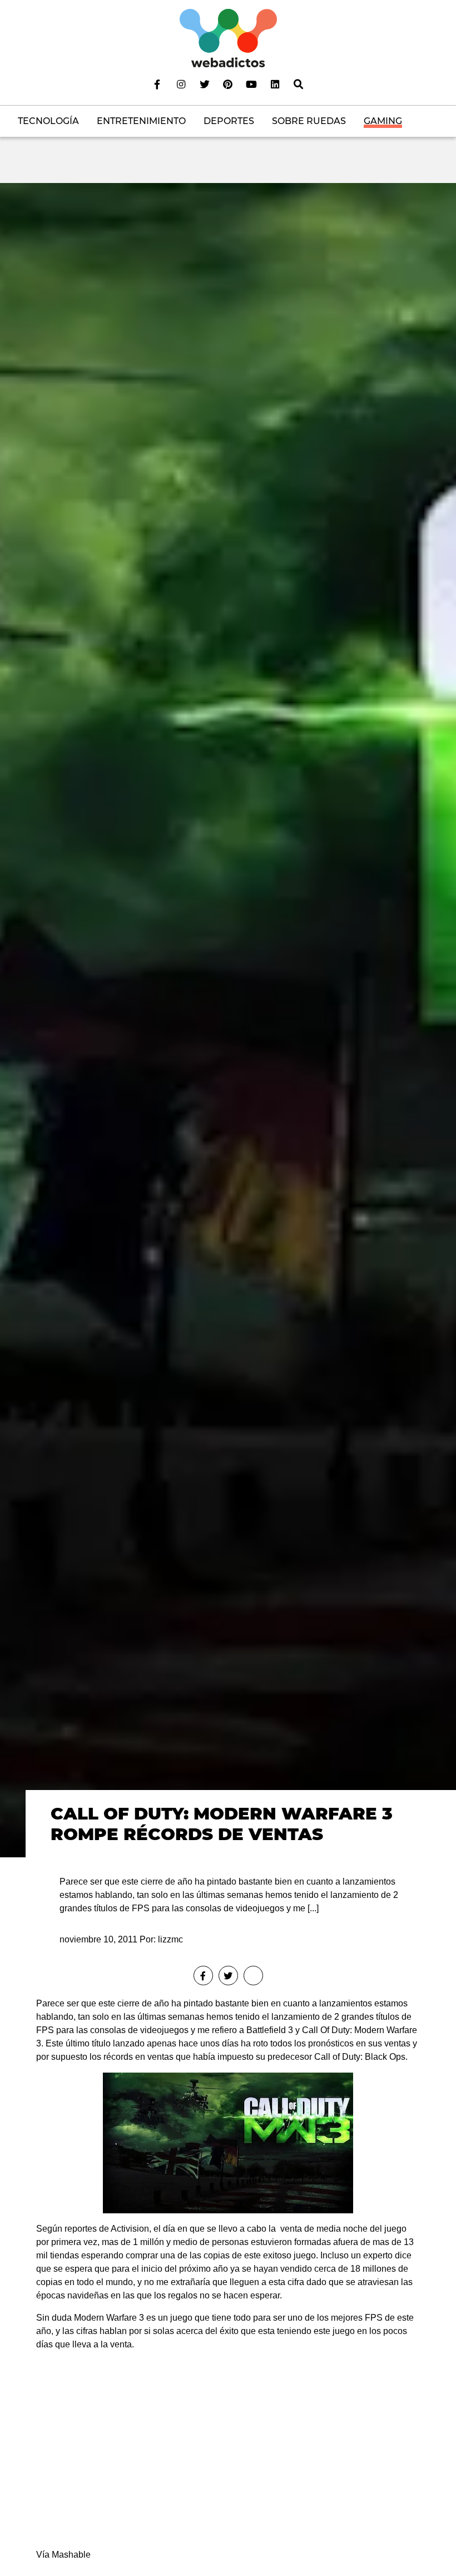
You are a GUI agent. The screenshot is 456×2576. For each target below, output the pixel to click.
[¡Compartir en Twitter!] (228, 1976)
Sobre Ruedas (309, 121)
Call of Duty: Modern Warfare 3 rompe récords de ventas (222, 1824)
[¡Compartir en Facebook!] (203, 1976)
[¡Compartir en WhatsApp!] (253, 1976)
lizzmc (170, 1939)
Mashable (71, 2555)
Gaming (383, 121)
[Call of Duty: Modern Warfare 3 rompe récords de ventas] (228, 1019)
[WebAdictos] (228, 38)
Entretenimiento (141, 121)
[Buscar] (299, 84)
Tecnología (48, 121)
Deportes (229, 121)
